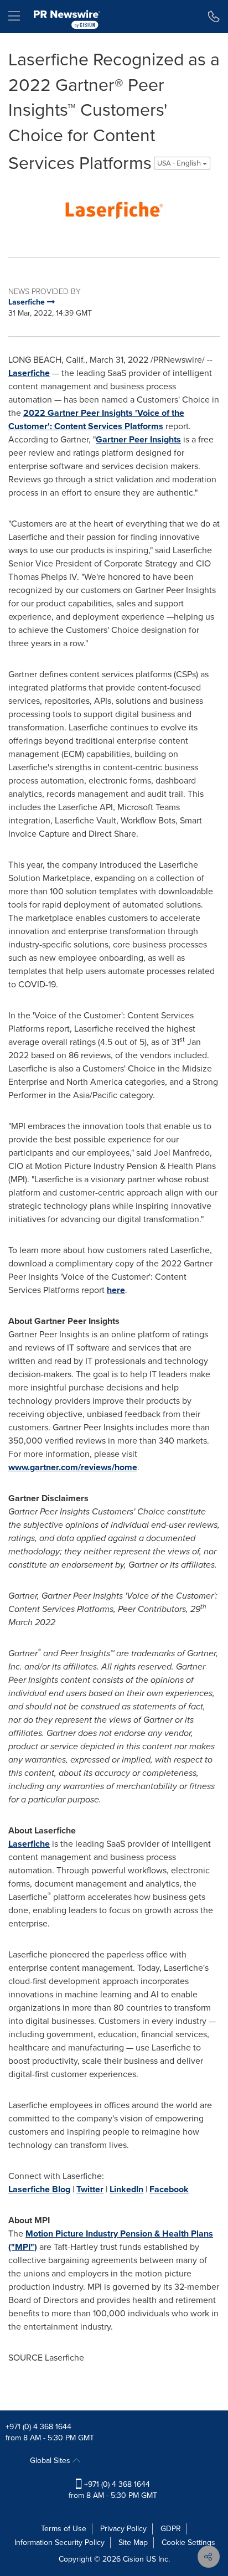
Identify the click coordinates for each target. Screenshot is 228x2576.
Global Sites (51, 2461)
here (116, 1290)
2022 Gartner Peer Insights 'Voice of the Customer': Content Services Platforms (96, 419)
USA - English (180, 163)
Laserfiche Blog (39, 2189)
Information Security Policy (59, 2542)
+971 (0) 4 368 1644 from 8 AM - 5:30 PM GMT (113, 2490)
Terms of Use (64, 2529)
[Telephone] (214, 17)
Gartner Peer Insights (138, 439)
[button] (114, 209)
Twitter (90, 2189)
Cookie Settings (188, 2542)
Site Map (133, 2542)
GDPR (171, 2529)
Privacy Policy (123, 2529)
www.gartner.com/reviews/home (73, 1467)
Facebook (169, 2189)
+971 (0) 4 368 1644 (38, 2427)
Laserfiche (29, 373)
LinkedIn (126, 2189)
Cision (133, 2559)
